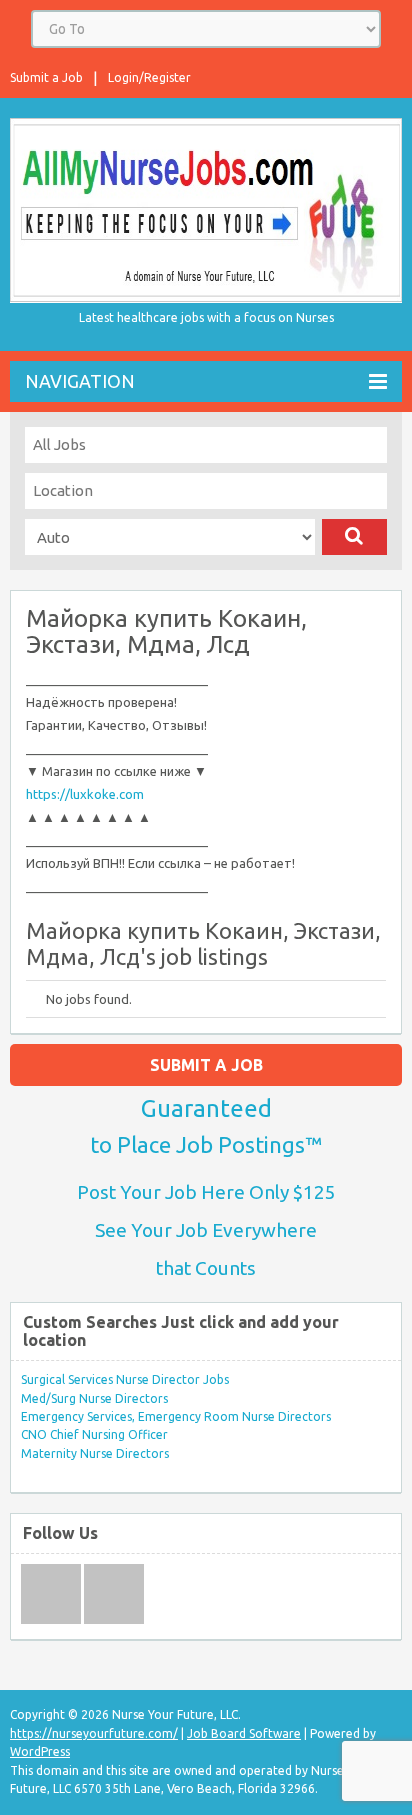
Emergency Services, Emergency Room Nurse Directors (176, 1416)
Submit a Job (46, 77)
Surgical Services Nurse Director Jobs (125, 1379)
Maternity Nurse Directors (95, 1453)
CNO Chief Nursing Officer (94, 1434)
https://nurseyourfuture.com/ (94, 1733)
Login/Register (149, 77)
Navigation (80, 381)
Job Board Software (244, 1733)
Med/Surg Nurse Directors (94, 1398)
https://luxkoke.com (85, 794)
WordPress (40, 1751)
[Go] (354, 537)
